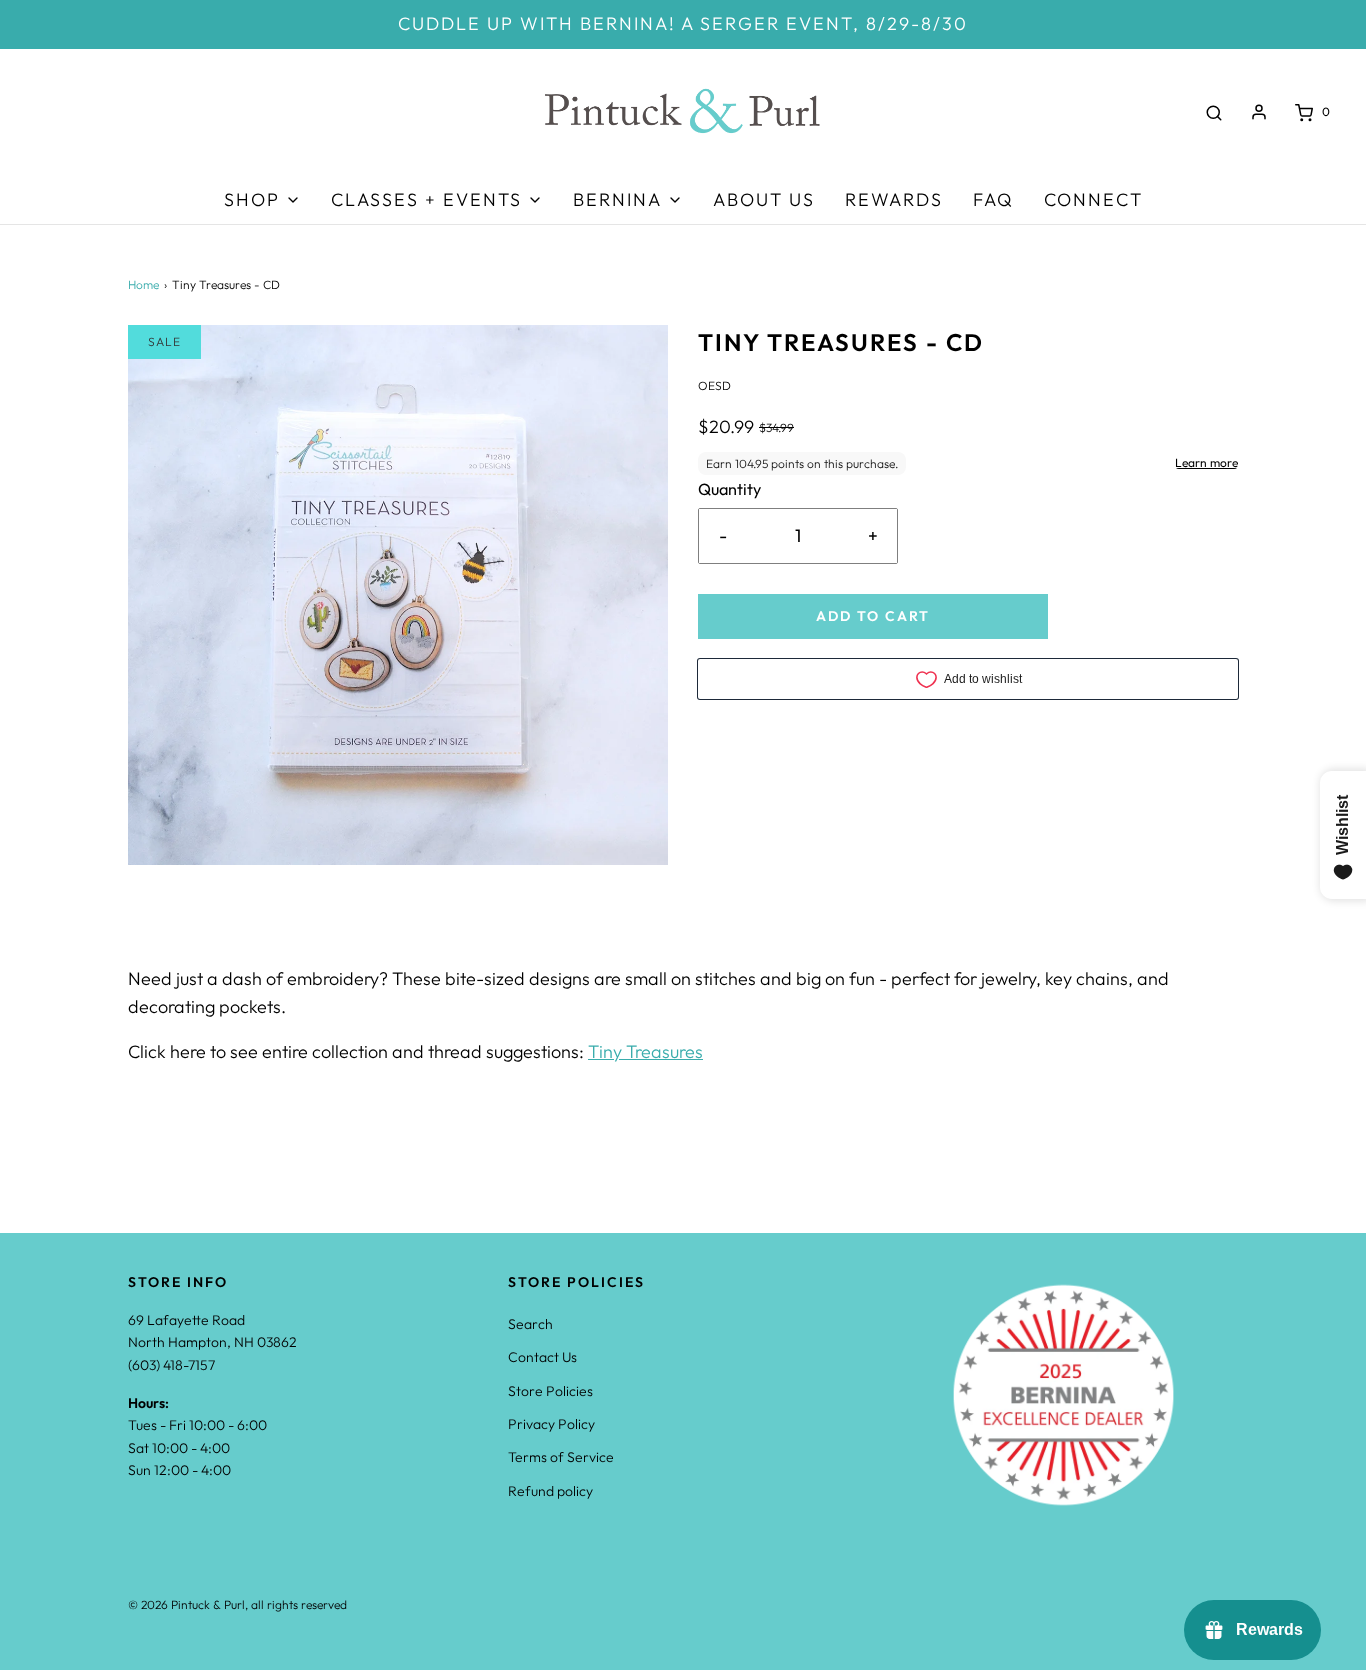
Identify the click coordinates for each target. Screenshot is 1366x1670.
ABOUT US (764, 199)
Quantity (729, 489)
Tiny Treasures (645, 1051)
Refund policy (550, 1491)
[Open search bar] (1214, 112)
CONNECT (1093, 199)
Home (143, 284)
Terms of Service (561, 1457)
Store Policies (550, 1391)
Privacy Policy (551, 1424)
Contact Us (542, 1357)
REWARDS (894, 199)
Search (530, 1324)
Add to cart (873, 616)
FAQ (993, 199)
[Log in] (1259, 112)
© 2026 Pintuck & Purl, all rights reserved (237, 1604)
